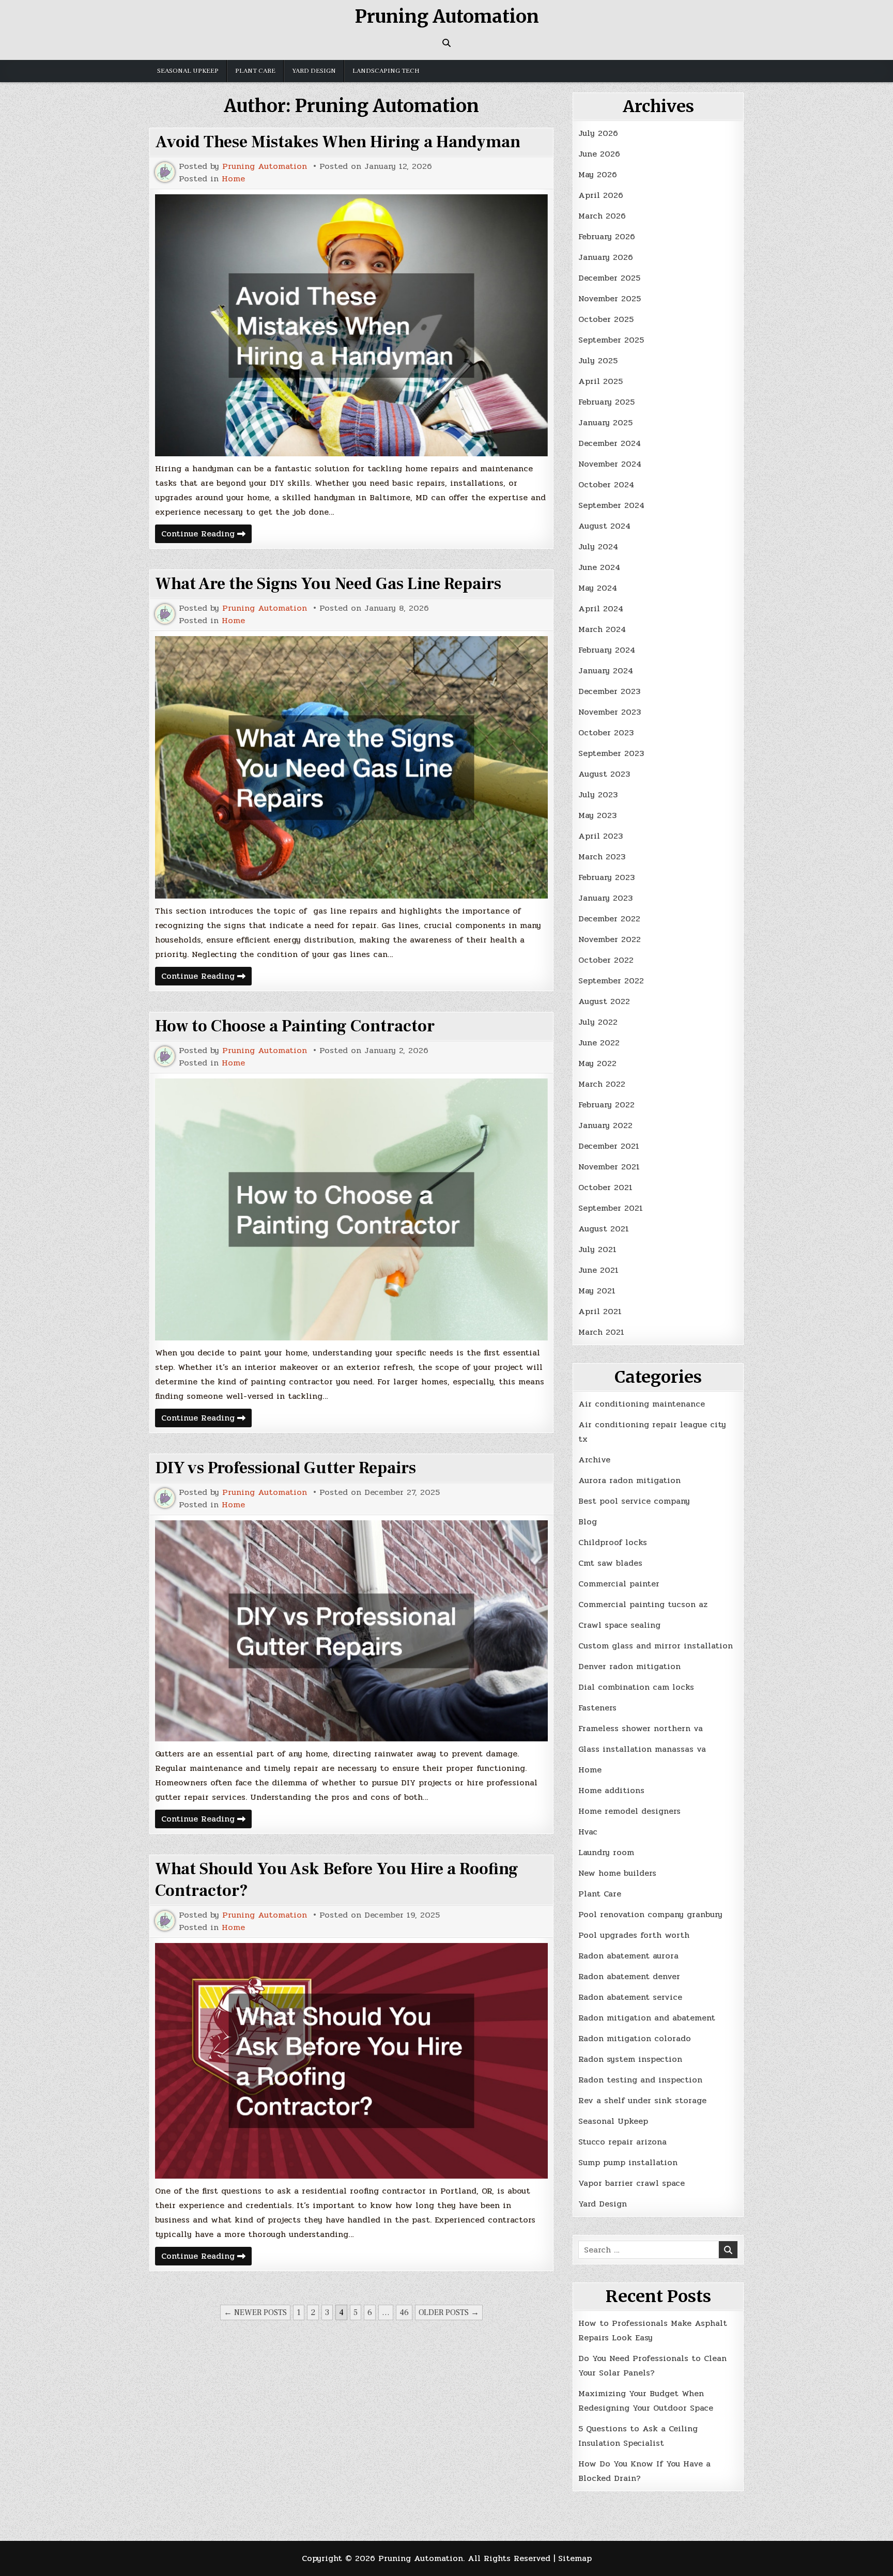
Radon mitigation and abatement (647, 2018)
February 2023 (606, 877)
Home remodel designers (629, 1811)
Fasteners (597, 1708)
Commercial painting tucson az (643, 1604)
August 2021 (604, 1229)
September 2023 (611, 753)
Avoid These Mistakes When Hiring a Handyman (338, 142)
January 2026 (606, 257)
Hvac (588, 1832)
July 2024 (598, 546)
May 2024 (598, 588)
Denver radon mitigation (629, 1666)
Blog (588, 1522)
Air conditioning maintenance (642, 1404)
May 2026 (598, 174)
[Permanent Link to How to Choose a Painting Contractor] (351, 1209)
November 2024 (610, 464)
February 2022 (606, 1105)
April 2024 (601, 608)
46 (404, 2312)
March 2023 (602, 857)
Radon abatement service (630, 1997)
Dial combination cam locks (636, 1687)
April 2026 (601, 195)
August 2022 (604, 1001)
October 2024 (606, 484)
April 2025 (601, 381)
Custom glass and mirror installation (656, 1646)
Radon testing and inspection (640, 2080)
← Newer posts (255, 2312)
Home (233, 179)
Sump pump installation (628, 2162)
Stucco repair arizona (622, 2142)
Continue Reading (206, 535)
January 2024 (606, 670)
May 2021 (597, 1291)
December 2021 (609, 1146)
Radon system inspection (630, 2059)
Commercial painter (619, 1584)
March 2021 (601, 1332)
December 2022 (609, 919)
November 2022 (610, 939)
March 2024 (602, 629)
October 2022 (606, 960)
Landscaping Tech (386, 71)
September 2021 (611, 1208)
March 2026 (602, 216)
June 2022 (599, 1043)
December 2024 (610, 443)
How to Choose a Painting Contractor (295, 1026)
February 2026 (607, 236)
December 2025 (609, 278)
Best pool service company (634, 1501)
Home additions (611, 1790)
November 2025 (610, 298)
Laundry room (606, 1852)
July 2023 (598, 795)
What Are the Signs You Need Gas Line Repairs (328, 584)
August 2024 (604, 526)
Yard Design (314, 71)
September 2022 (611, 981)
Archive (594, 1460)
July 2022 (598, 1022)
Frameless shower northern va (641, 1728)
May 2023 (597, 815)
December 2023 (609, 691)
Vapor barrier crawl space (632, 2183)
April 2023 (601, 836)
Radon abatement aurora (628, 1956)
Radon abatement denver (629, 1976)
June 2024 (599, 567)
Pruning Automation (447, 17)
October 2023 (606, 732)
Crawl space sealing (619, 1625)
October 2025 (606, 319)
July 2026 (598, 133)
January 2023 (605, 898)
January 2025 (605, 422)
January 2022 (605, 1125)
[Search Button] (446, 43)
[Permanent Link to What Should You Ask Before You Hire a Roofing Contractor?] (351, 2061)
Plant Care (255, 71)
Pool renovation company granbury (650, 1914)
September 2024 (611, 505)
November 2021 (609, 1167)
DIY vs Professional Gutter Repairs (286, 1468)
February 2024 (607, 650)
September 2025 (611, 340)
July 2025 (598, 360)
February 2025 (606, 402)
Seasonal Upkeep (188, 71)
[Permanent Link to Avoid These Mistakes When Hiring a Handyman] (351, 325)
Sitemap (575, 2558)
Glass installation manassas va (642, 1749)
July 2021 (597, 1249)
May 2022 (597, 1063)
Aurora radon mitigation (629, 1480)
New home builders (617, 1873)
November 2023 (610, 712)
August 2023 (604, 774)
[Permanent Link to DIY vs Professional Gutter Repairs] (351, 1631)
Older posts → (449, 2312)
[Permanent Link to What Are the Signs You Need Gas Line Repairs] (351, 767)
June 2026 (599, 154)
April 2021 (600, 1311)
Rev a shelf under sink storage (642, 2100)
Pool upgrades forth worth (634, 1935)
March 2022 (602, 1084)
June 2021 (598, 1270)
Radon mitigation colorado (635, 2038)
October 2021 (605, 1187)
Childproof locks (613, 1542)
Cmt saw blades (610, 1563)
